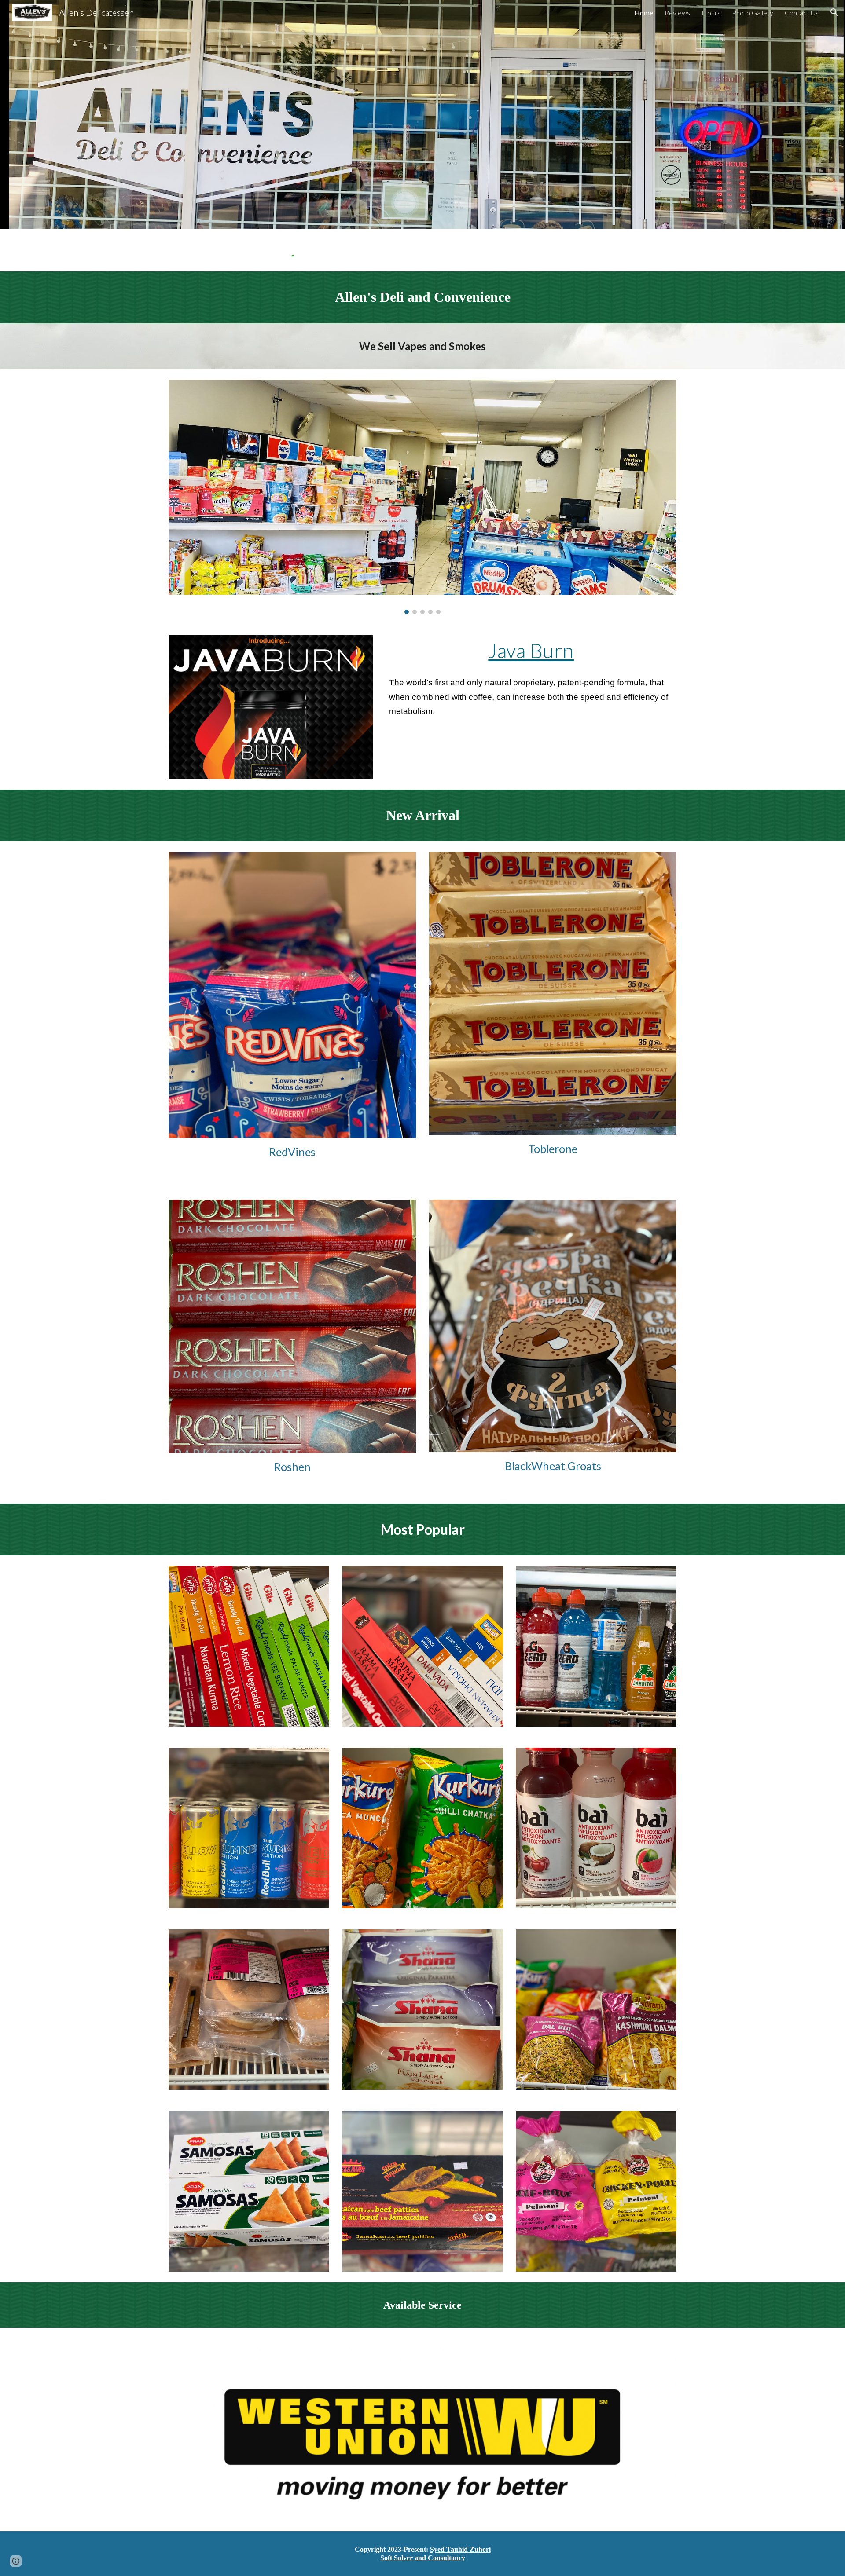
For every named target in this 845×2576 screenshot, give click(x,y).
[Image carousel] (422, 497)
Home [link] (644, 13)
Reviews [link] (677, 13)
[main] (422, 297)
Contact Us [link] (802, 13)
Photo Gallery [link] (753, 13)
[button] (834, 12)
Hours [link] (711, 13)
